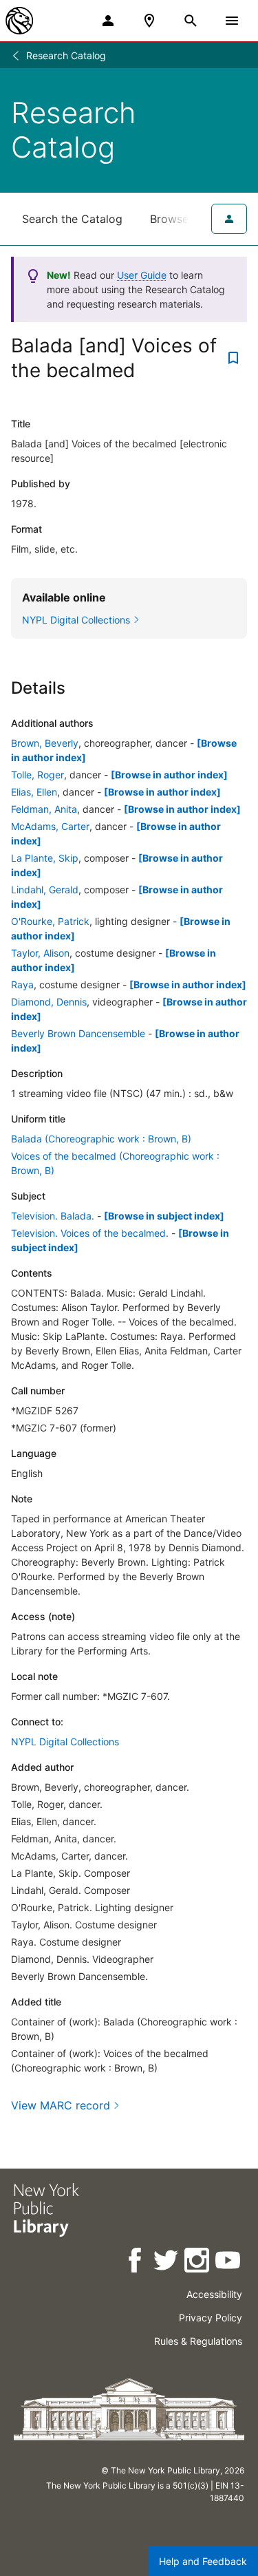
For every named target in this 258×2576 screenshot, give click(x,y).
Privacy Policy (211, 2318)
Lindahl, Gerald (45, 890)
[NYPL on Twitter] (167, 2263)
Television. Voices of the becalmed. (90, 1233)
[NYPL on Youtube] (229, 2263)
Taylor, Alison (40, 953)
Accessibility (214, 2294)
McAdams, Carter (50, 826)
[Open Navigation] (232, 21)
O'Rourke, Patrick (50, 921)
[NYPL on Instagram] (198, 2263)
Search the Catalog (72, 219)
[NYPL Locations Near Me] (149, 21)
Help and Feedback (203, 2561)
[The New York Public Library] (19, 21)
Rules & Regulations (198, 2341)
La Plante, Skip (45, 858)
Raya (22, 984)
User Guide (142, 275)
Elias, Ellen (34, 792)
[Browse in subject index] (164, 1216)
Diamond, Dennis (49, 1002)
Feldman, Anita (44, 809)
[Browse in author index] (169, 775)
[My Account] (108, 21)
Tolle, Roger (37, 775)
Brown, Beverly (45, 743)
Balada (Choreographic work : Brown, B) (101, 1139)
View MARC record (61, 2105)
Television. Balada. (53, 1216)
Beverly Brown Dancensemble (78, 1033)
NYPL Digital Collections (65, 1742)
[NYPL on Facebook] (136, 2263)
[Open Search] (191, 21)
